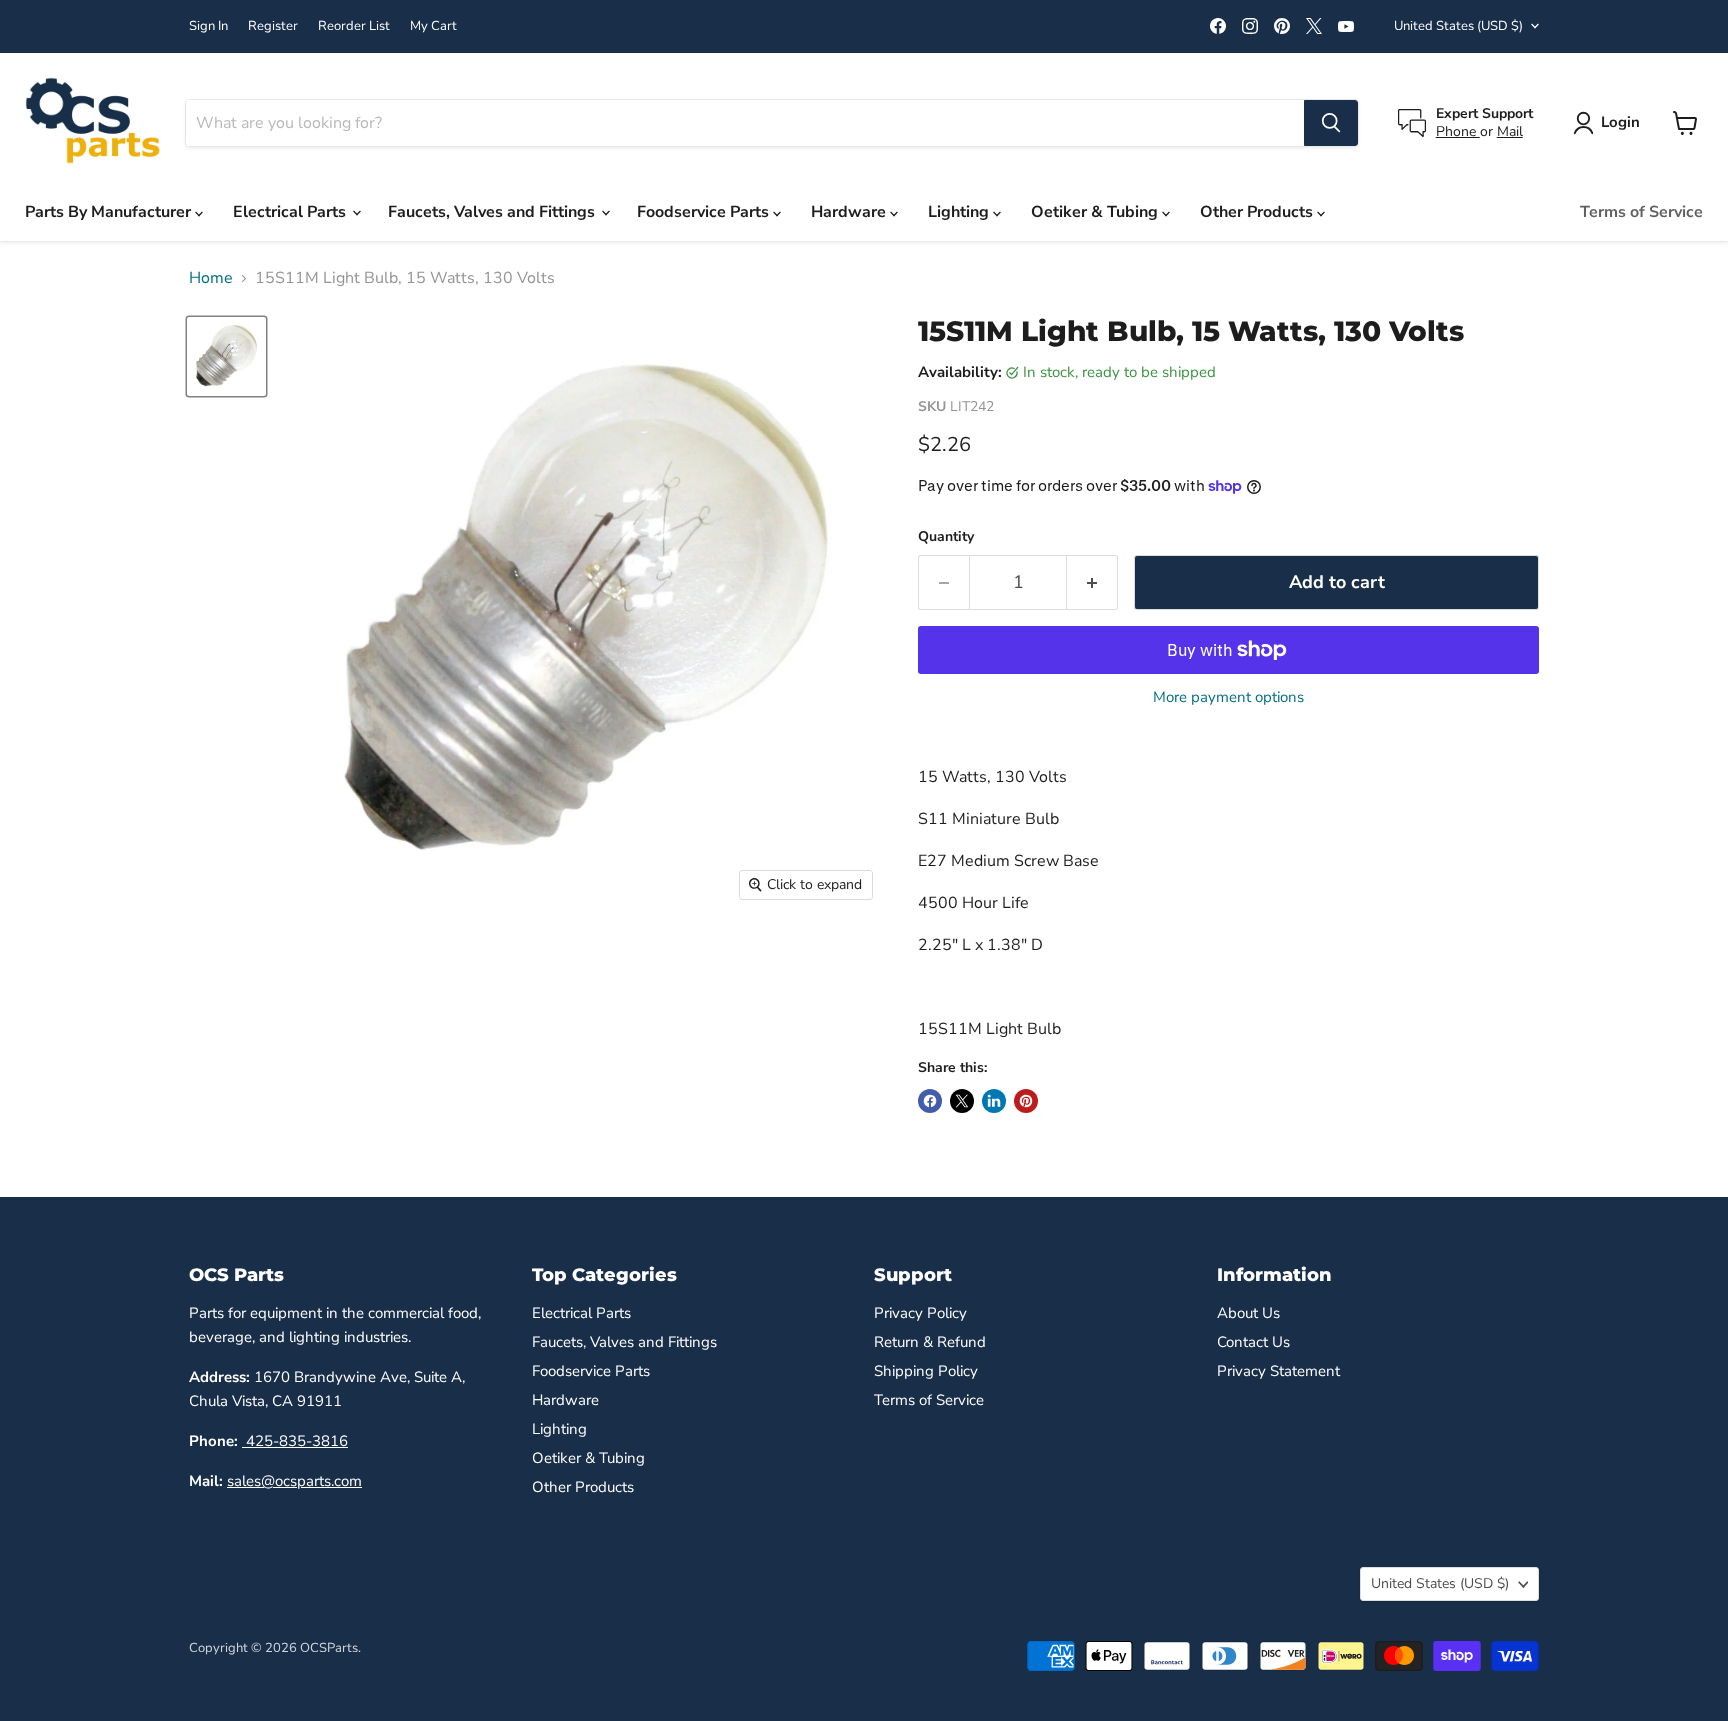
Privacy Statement (1278, 1371)
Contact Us (1253, 1342)
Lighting (960, 212)
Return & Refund (930, 1342)
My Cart (433, 26)
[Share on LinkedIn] (994, 1101)
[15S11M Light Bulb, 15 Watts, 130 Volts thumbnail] (226, 356)
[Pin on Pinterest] (1026, 1101)
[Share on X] (962, 1101)
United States (1458, 26)
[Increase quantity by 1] (1092, 582)
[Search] (1331, 123)
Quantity (946, 537)
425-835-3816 (295, 1441)
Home (211, 278)
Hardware (850, 212)
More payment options (1228, 697)
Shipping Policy (926, 1371)
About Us (1248, 1313)
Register (273, 26)
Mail (1510, 131)
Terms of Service (1641, 212)
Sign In (208, 26)
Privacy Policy (920, 1313)
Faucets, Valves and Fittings (493, 212)
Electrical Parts (291, 212)
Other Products (1258, 212)
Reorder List (354, 26)
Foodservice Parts (705, 212)
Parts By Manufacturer (110, 212)
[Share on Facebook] (930, 1101)
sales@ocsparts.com (294, 1481)
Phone (1458, 131)
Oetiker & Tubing (1096, 212)
